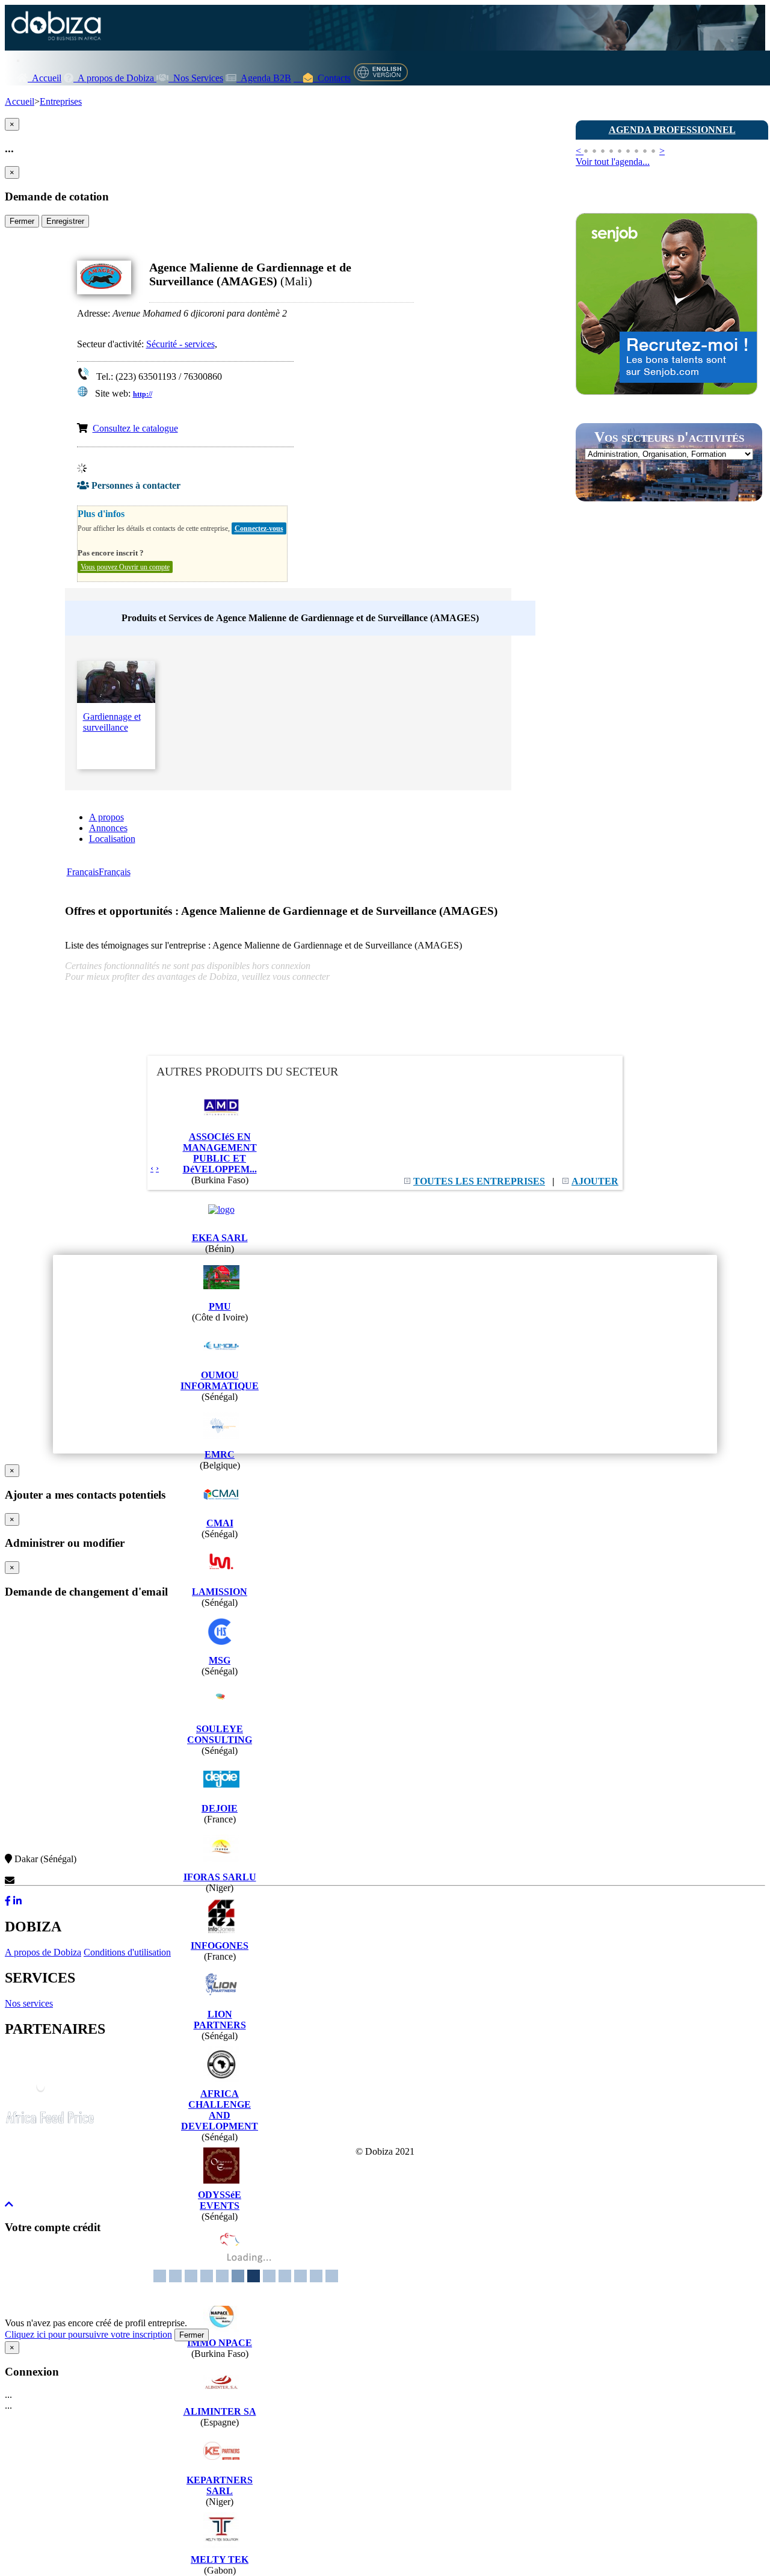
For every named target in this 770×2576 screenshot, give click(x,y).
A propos (106, 817)
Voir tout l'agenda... (613, 162)
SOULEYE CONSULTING (220, 1734)
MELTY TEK (220, 2559)
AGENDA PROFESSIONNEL (672, 130)
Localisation (112, 839)
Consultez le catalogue (135, 428)
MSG (220, 1660)
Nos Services (196, 78)
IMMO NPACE (220, 2343)
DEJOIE (220, 1808)
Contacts (332, 78)
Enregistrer (65, 221)
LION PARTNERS (220, 2020)
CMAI (220, 1523)
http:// (143, 394)
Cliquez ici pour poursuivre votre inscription (88, 2334)
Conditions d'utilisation (127, 1952)
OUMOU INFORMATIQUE (220, 1380)
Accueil (45, 78)
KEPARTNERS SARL (220, 2485)
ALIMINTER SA (220, 2411)
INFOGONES (220, 1946)
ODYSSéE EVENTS (220, 2200)
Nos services (29, 2003)
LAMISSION (220, 1592)
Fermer (22, 221)
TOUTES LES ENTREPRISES (479, 1181)
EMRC (220, 1454)
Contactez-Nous (46, 1881)
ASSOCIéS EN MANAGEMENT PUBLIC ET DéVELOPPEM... (220, 1153)
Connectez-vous (259, 528)
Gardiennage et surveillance (112, 722)
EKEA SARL (220, 1238)
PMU (220, 1306)
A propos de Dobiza (115, 78)
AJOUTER (595, 1181)
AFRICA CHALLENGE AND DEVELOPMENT (220, 2110)
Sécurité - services (180, 344)
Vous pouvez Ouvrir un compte (125, 567)
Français (83, 872)
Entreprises (61, 101)
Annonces (108, 828)
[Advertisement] (666, 724)
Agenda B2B (264, 78)
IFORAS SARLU (220, 1877)
